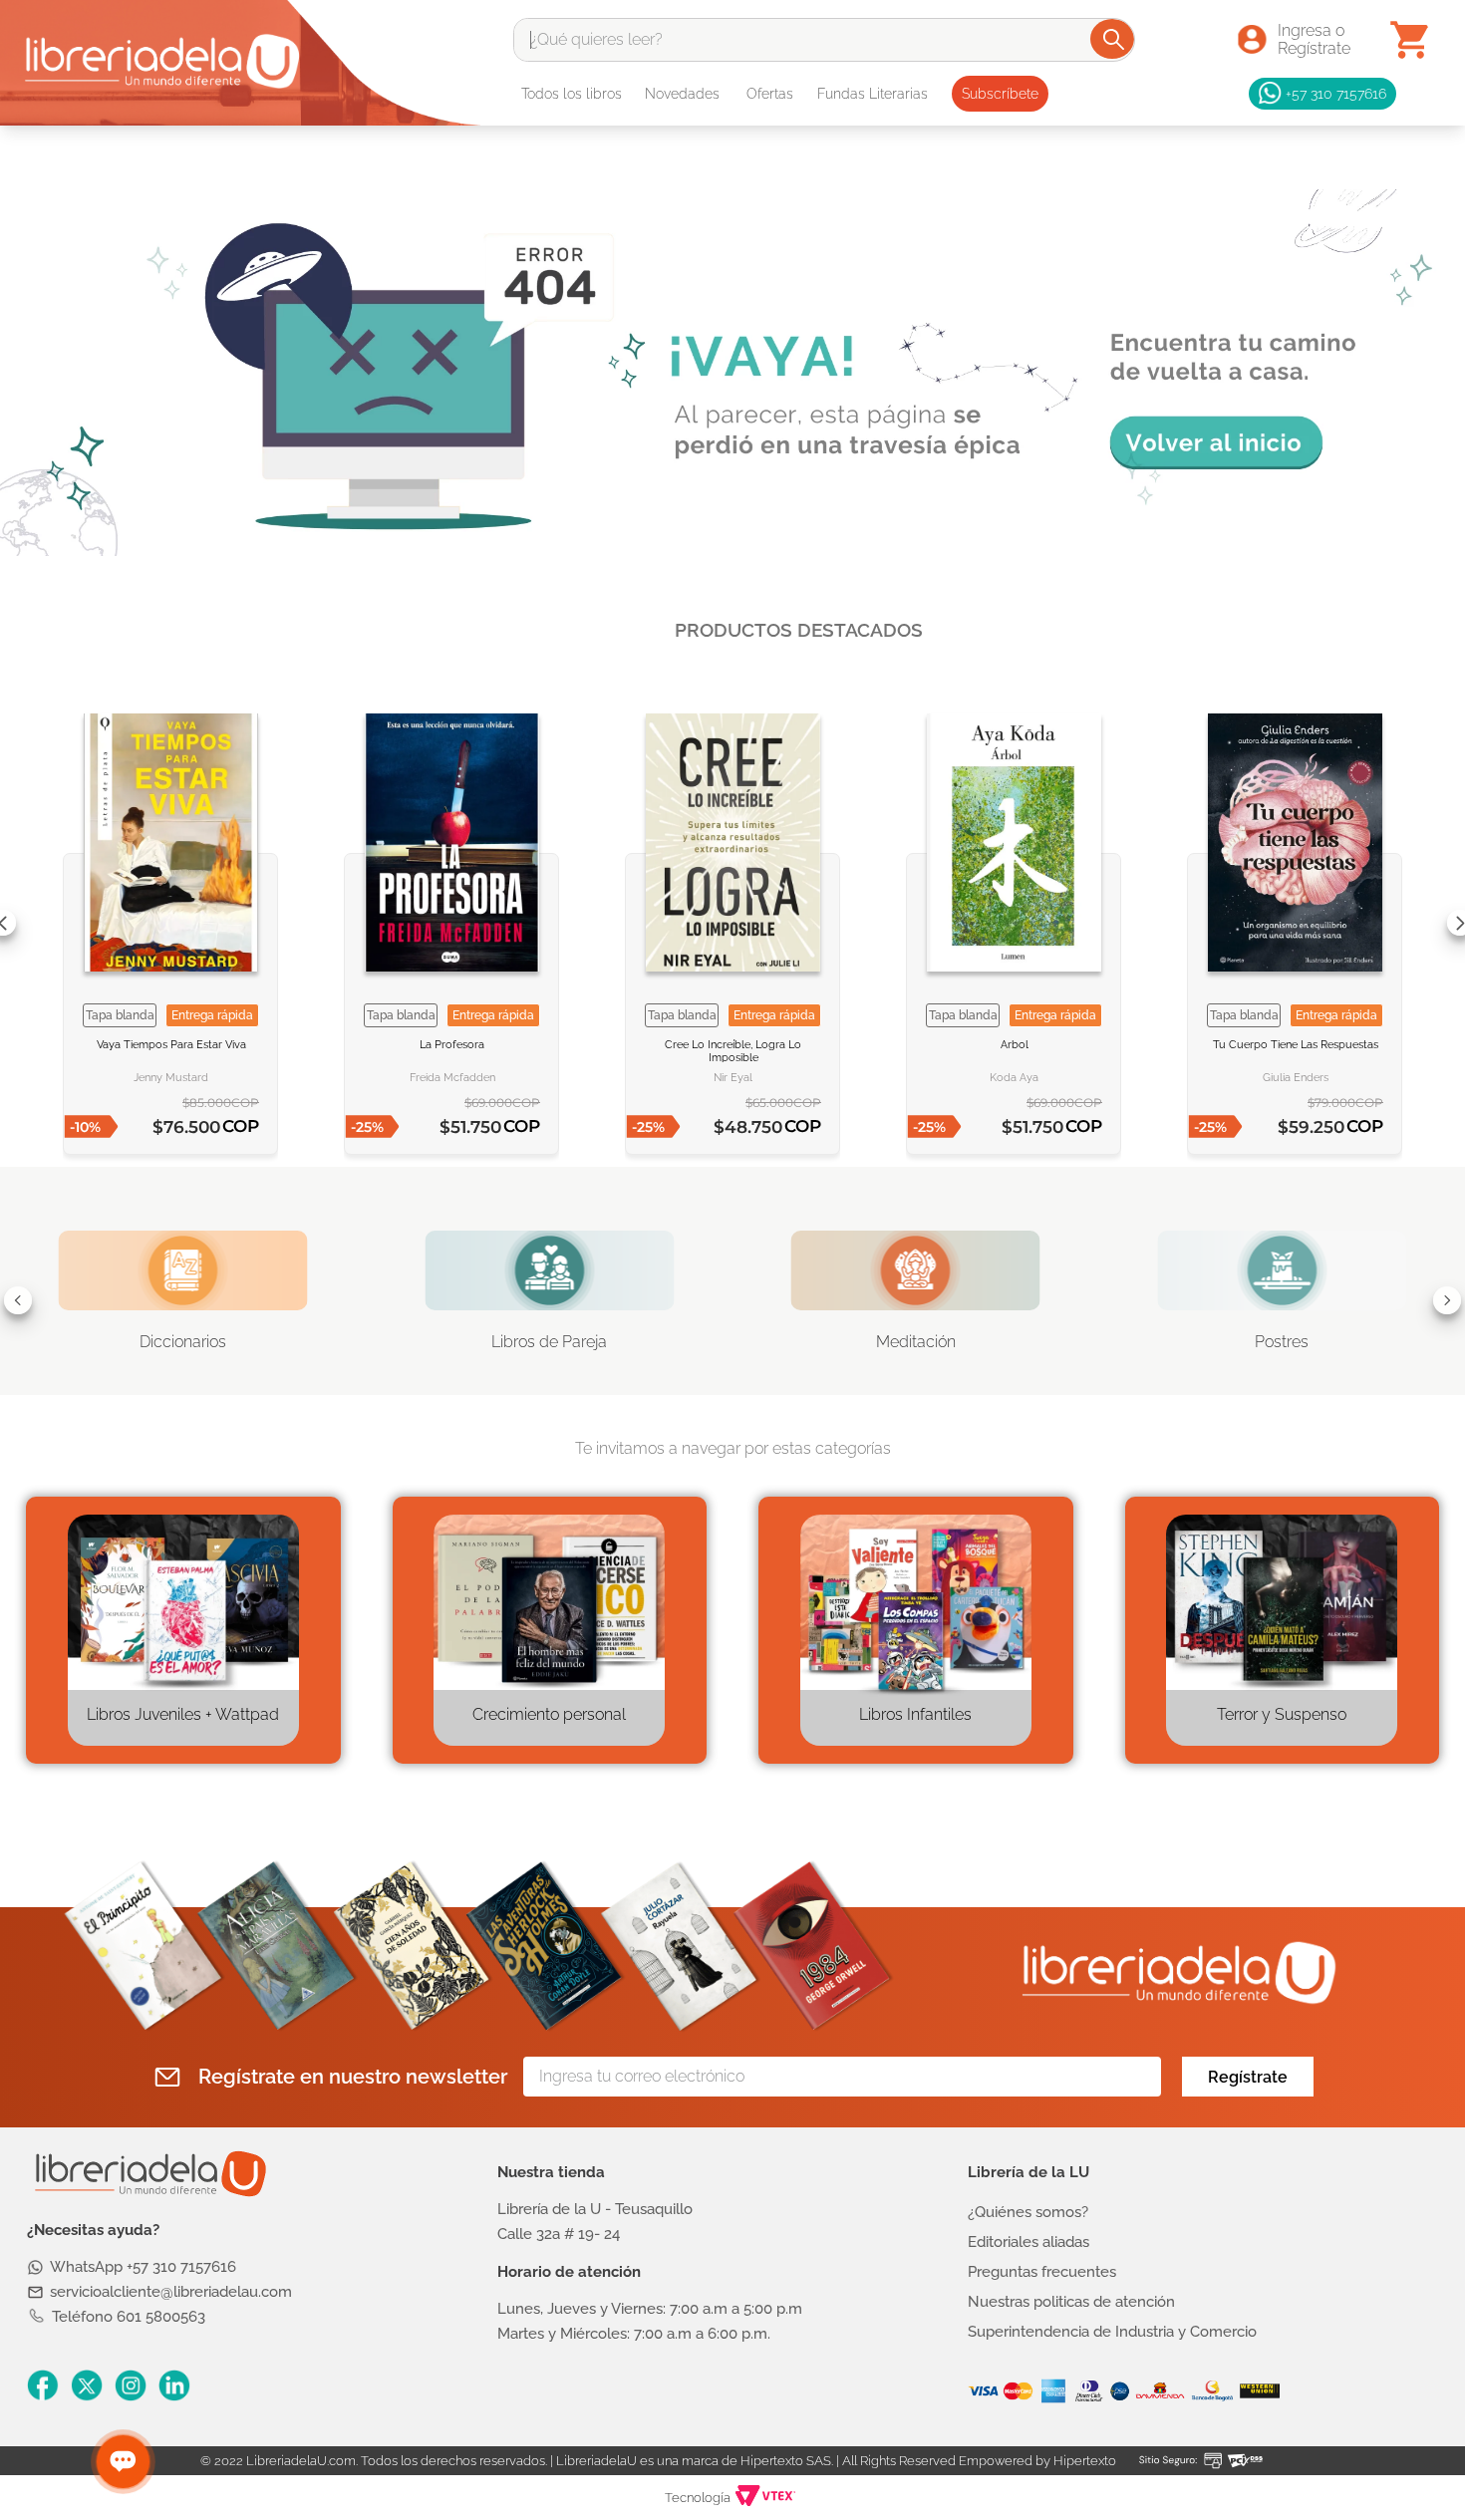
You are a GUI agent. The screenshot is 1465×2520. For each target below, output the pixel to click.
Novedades (682, 94)
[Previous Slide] (18, 1300)
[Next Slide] (1447, 1300)
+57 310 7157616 (1336, 93)
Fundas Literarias (873, 94)
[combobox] (824, 40)
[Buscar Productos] (1114, 39)
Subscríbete (1000, 94)
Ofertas (770, 94)
